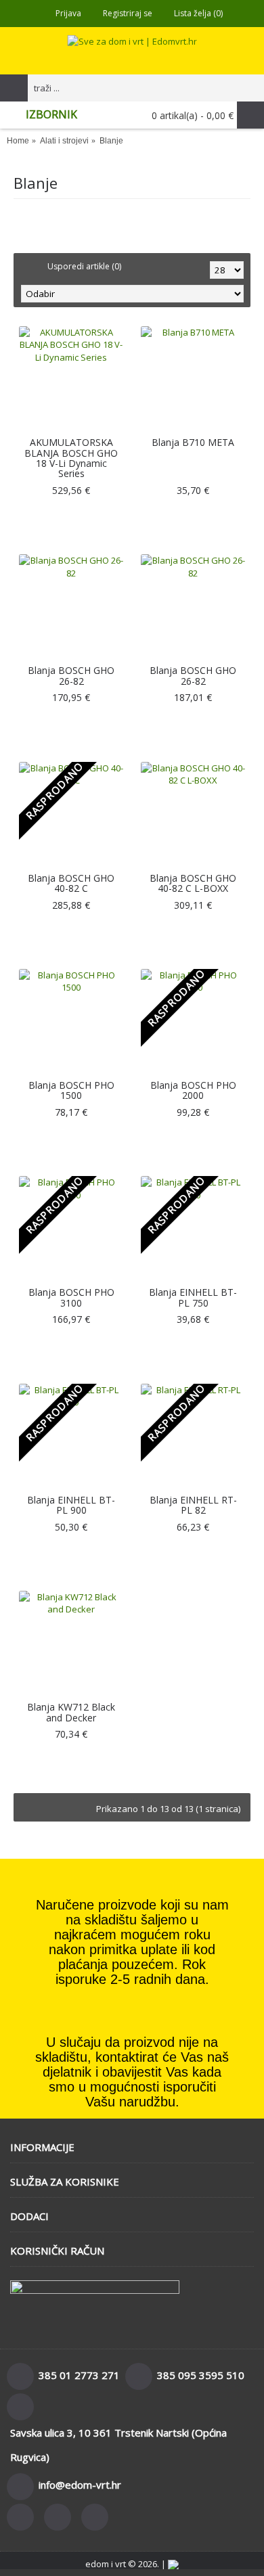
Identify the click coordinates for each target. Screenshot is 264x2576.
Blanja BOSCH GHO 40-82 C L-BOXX (193, 883)
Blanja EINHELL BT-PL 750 (193, 1297)
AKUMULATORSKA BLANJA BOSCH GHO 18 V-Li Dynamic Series (71, 458)
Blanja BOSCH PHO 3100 (71, 1297)
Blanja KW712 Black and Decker (71, 1712)
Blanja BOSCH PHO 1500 (71, 1090)
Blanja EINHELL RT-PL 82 (193, 1505)
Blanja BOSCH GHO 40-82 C (71, 883)
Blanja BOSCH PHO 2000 (193, 1090)
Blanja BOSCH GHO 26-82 (71, 675)
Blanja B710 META (193, 442)
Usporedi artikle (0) (84, 266)
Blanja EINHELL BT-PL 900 (71, 1505)
